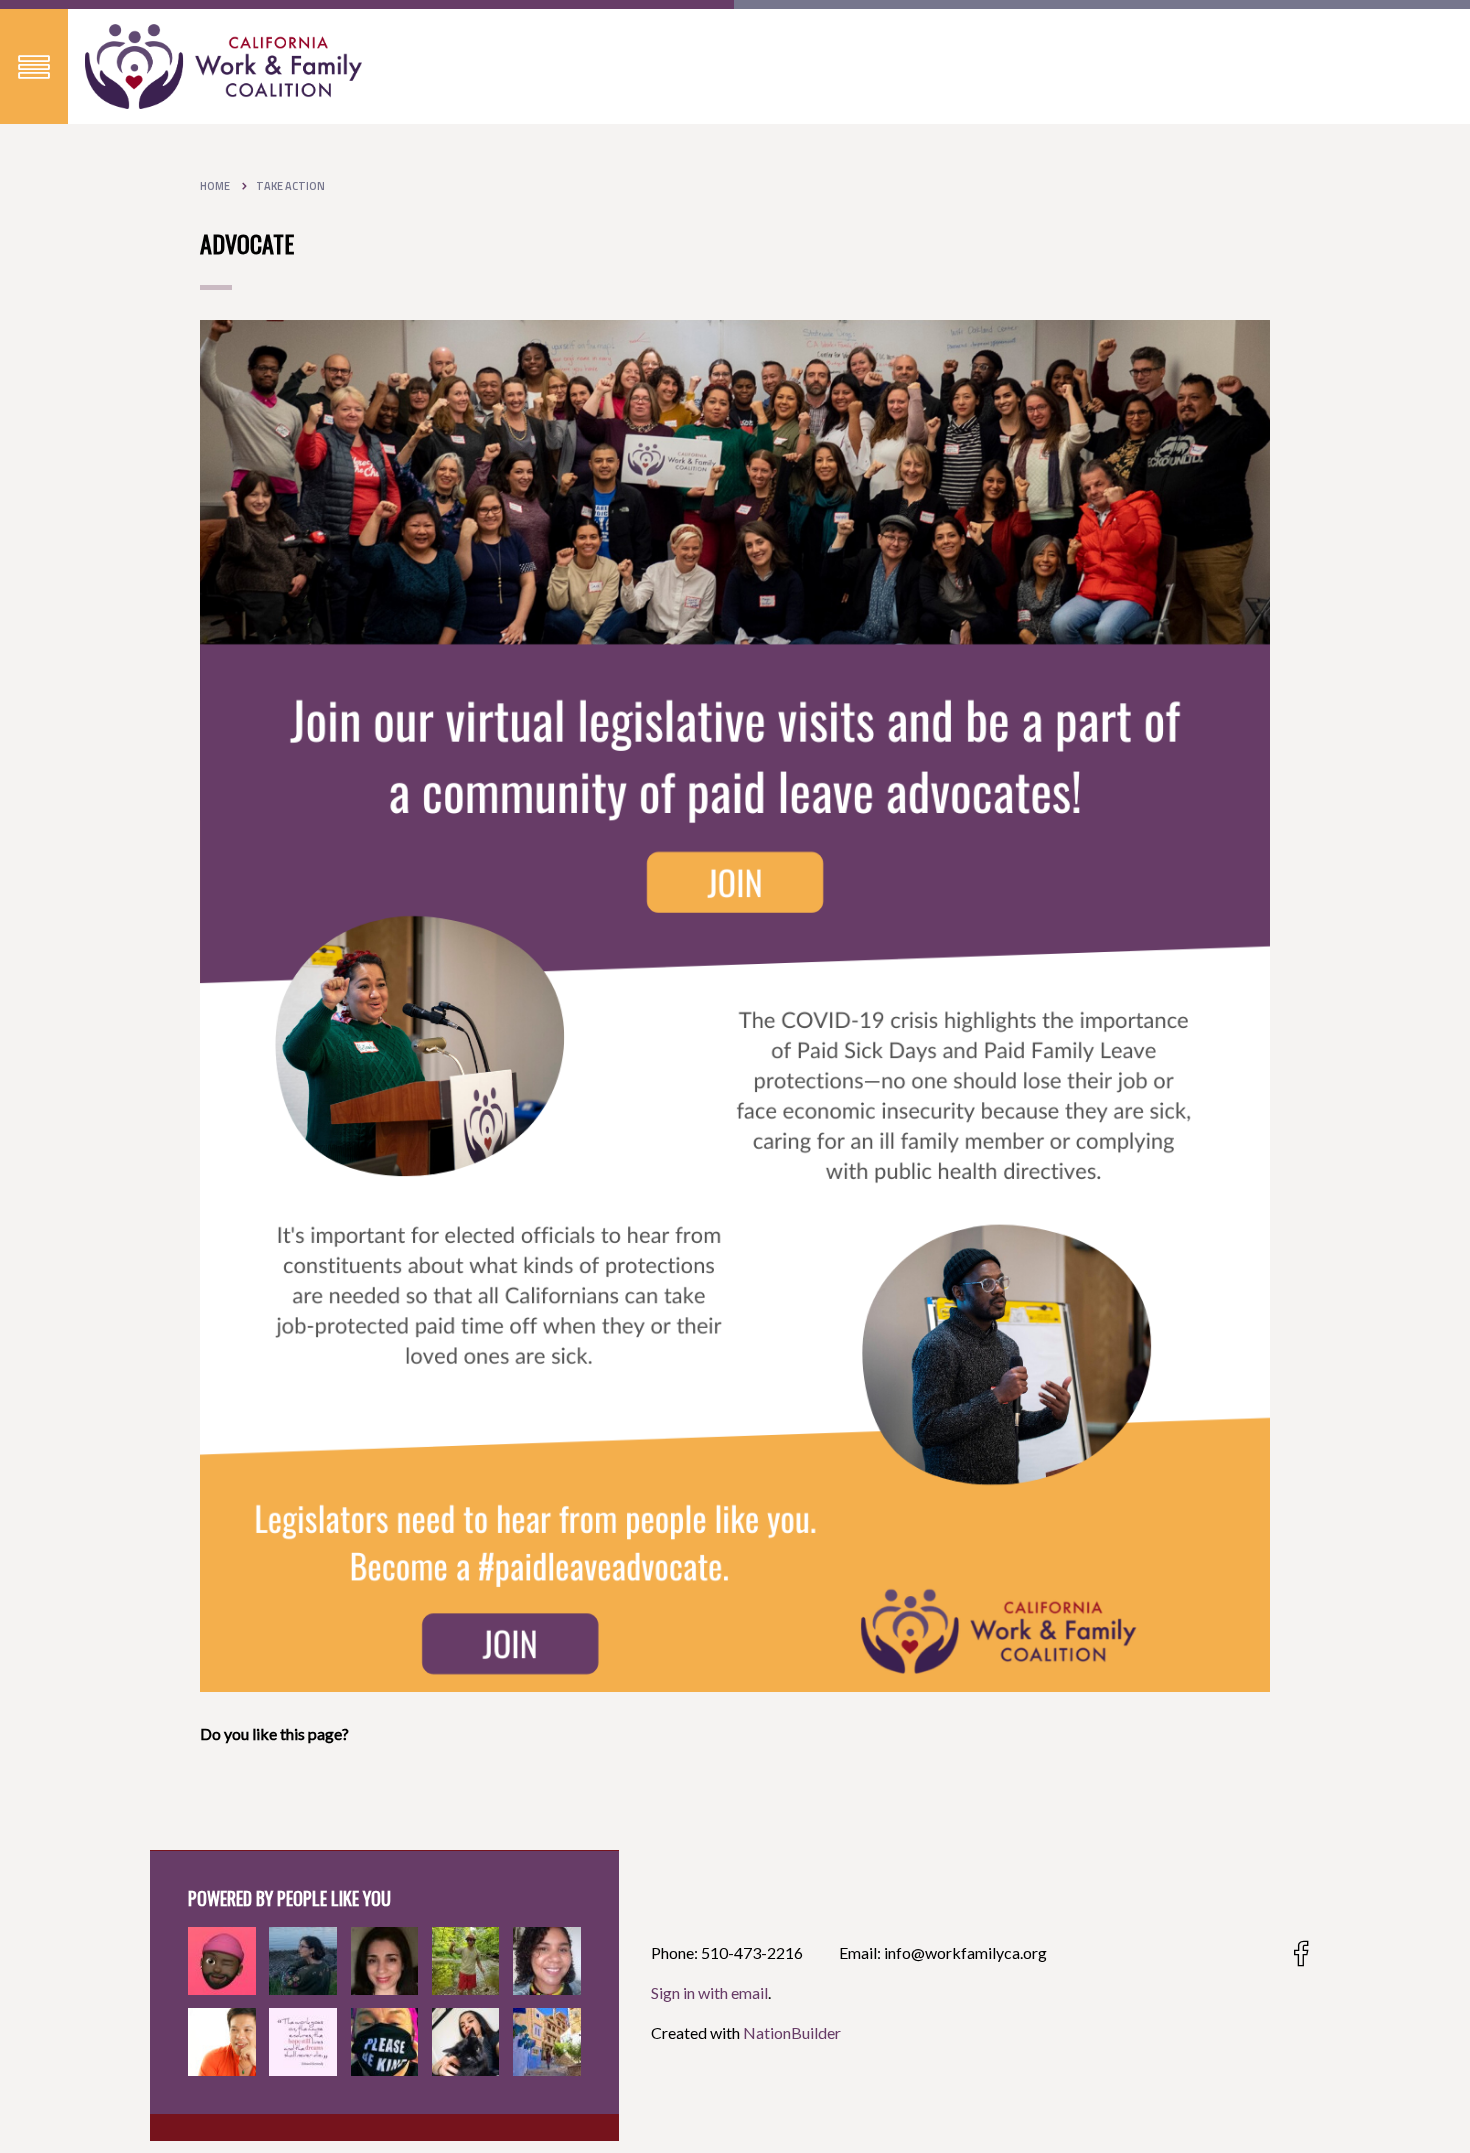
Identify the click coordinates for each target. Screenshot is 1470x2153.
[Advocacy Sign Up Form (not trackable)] (735, 1003)
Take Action (290, 186)
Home (215, 186)
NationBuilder (792, 2032)
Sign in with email (709, 1992)
